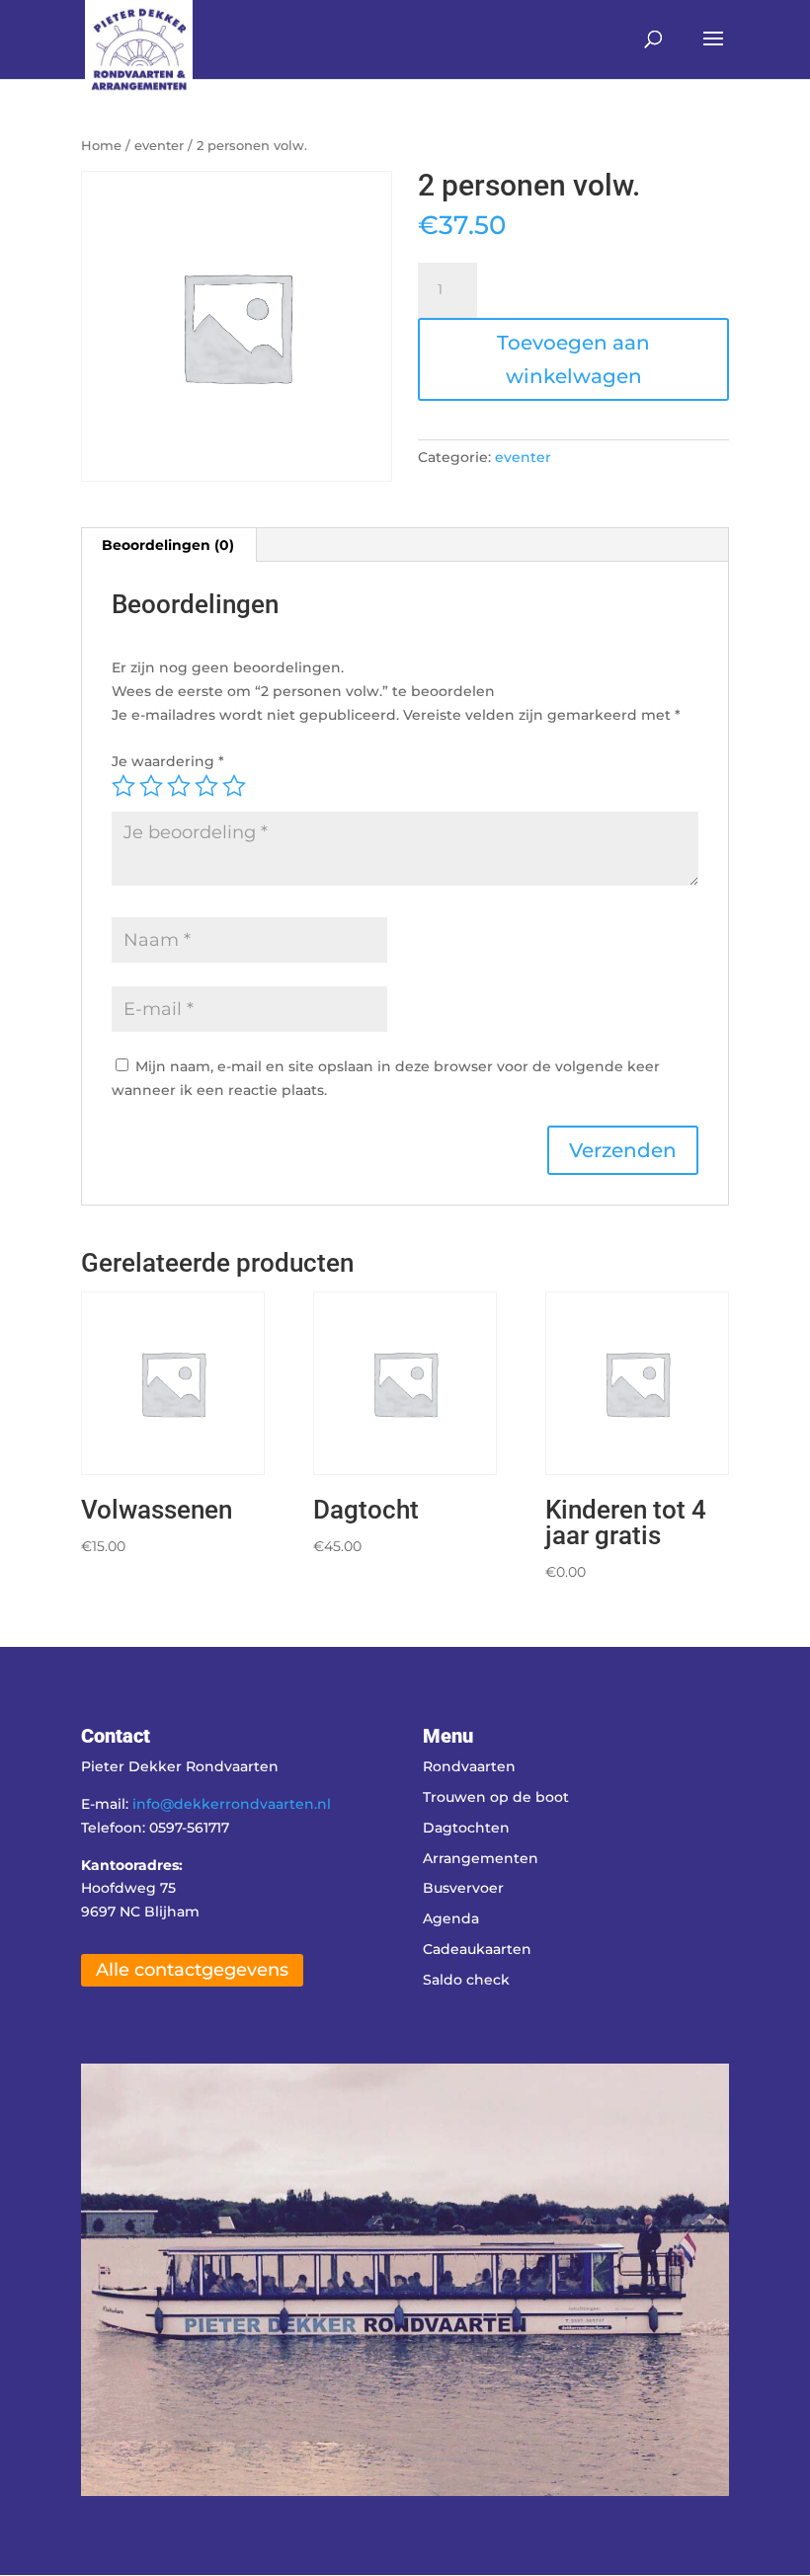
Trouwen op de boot (496, 1797)
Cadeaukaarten (477, 1949)
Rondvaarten (469, 1766)
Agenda (451, 1918)
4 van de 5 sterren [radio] (206, 786)
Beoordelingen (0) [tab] (168, 545)
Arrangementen (481, 1858)
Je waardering (168, 761)
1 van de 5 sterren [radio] (123, 786)
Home (101, 146)
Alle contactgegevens (192, 1970)
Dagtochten (466, 1828)
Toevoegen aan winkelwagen (573, 359)
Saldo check (466, 1980)
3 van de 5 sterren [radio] (179, 786)
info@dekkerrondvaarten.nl (232, 1804)
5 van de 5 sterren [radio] (234, 786)
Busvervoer (463, 1888)
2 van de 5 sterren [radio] (151, 786)
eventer (159, 146)
